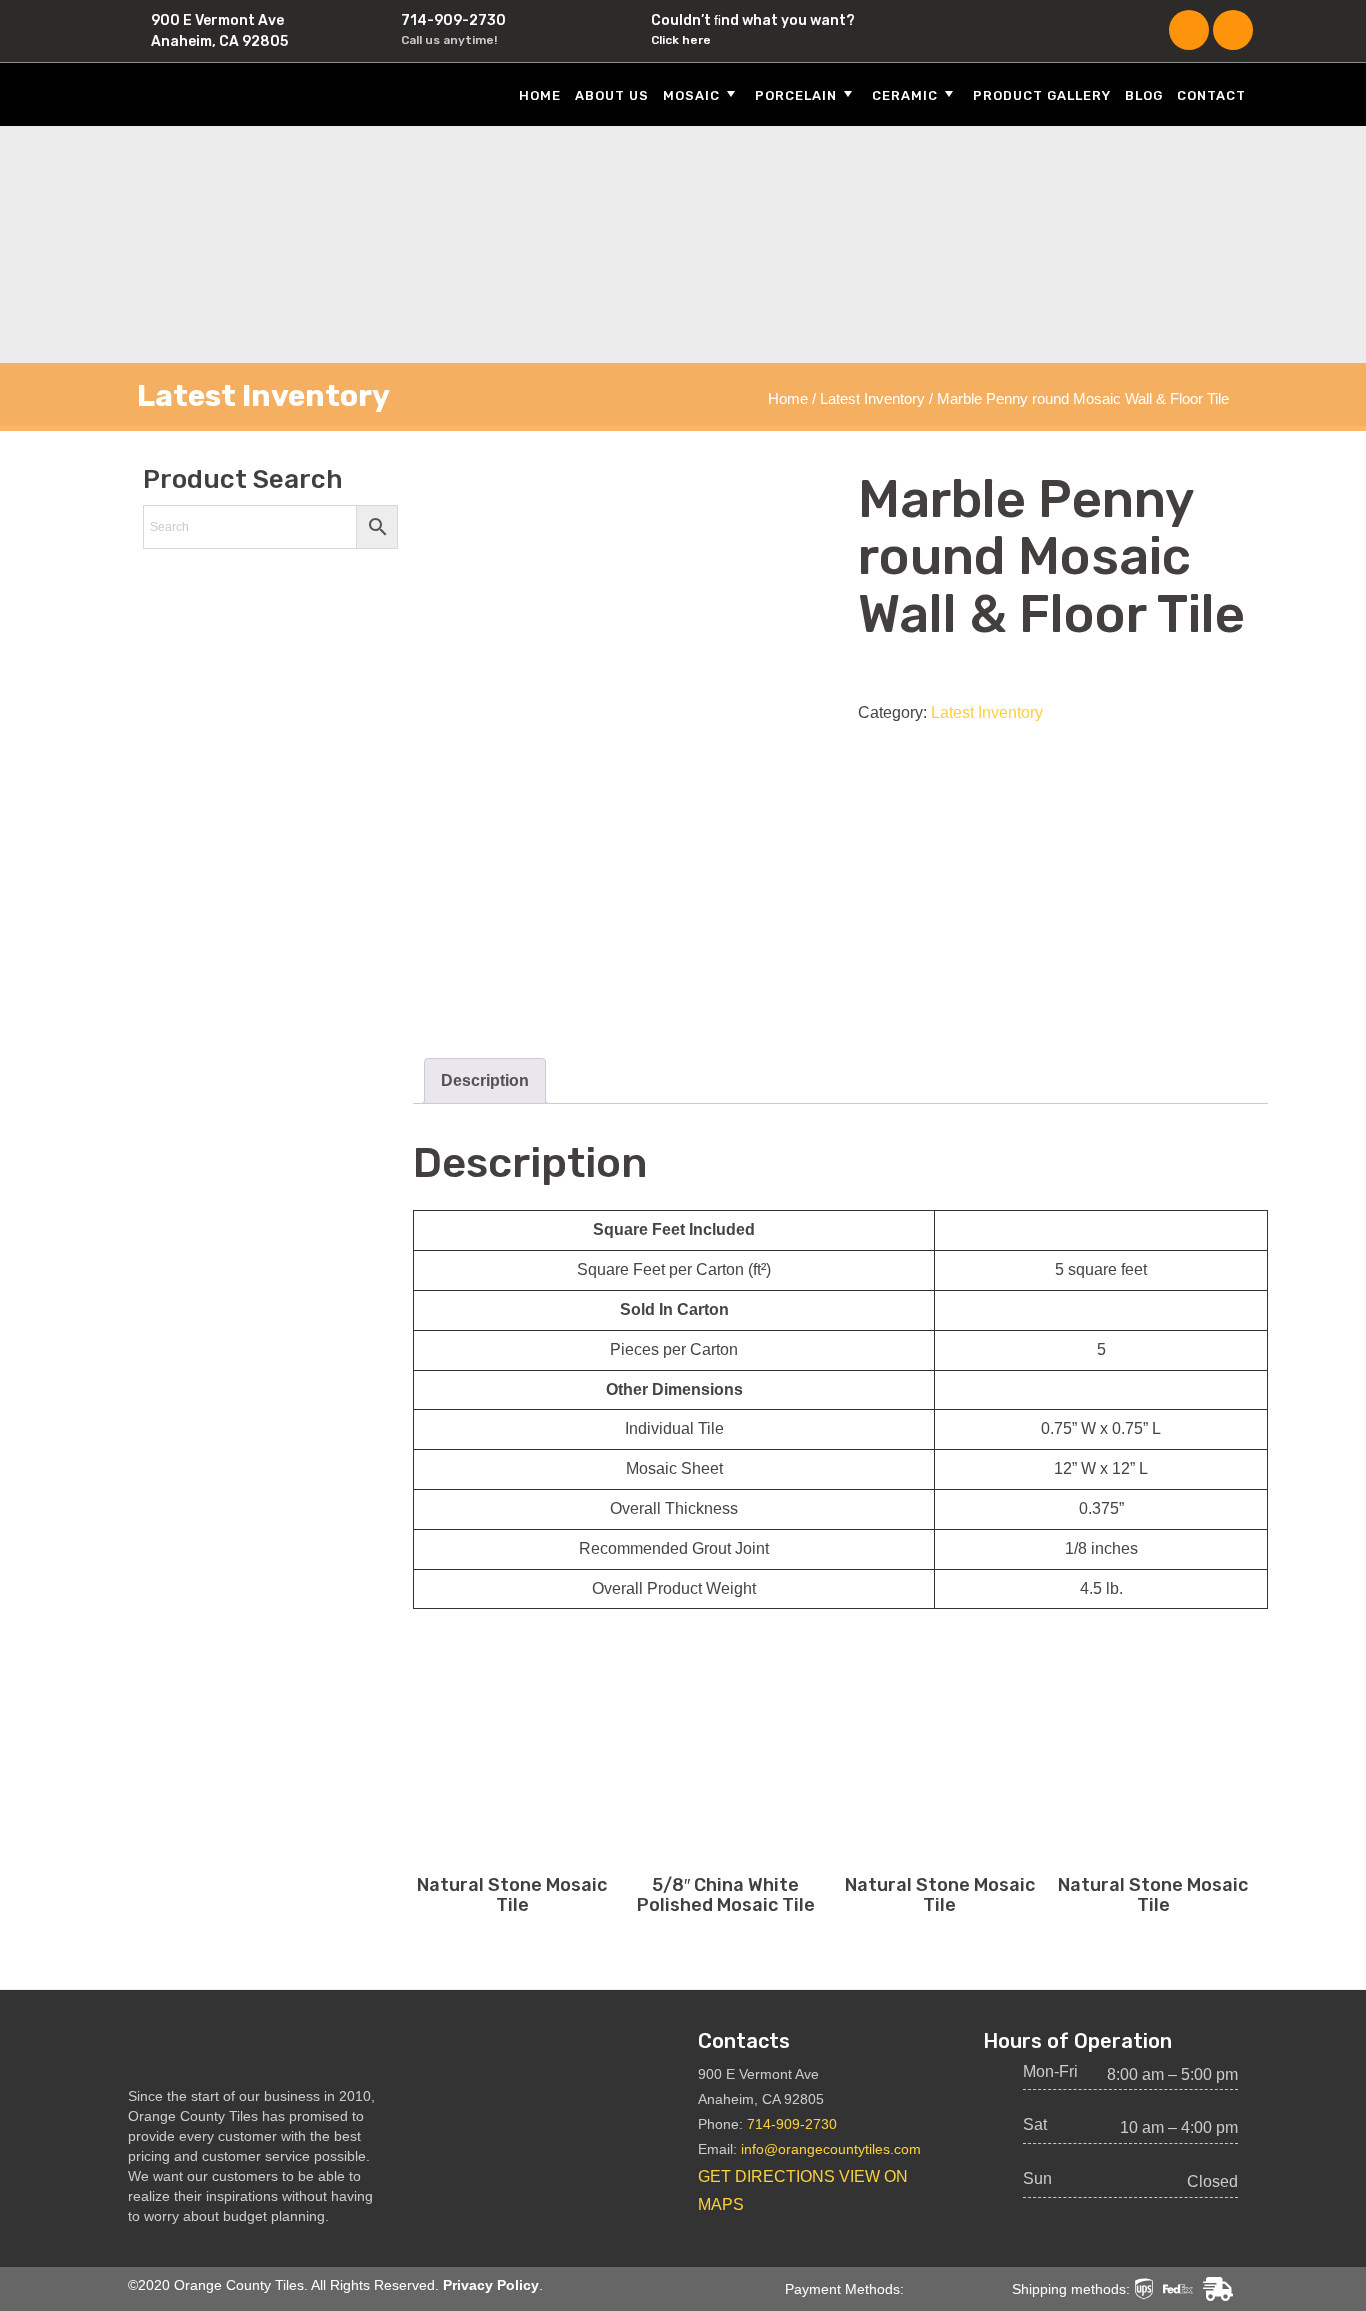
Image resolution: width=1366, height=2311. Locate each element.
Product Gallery (1042, 95)
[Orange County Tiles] (243, 93)
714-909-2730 (453, 20)
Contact (1211, 95)
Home (540, 95)
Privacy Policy (491, 2285)
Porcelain (796, 95)
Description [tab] (485, 1080)
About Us (612, 95)
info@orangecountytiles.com (831, 2149)
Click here (681, 40)
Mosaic (691, 95)
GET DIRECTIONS (766, 2176)
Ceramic (905, 95)
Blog (1144, 95)
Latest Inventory (872, 399)
